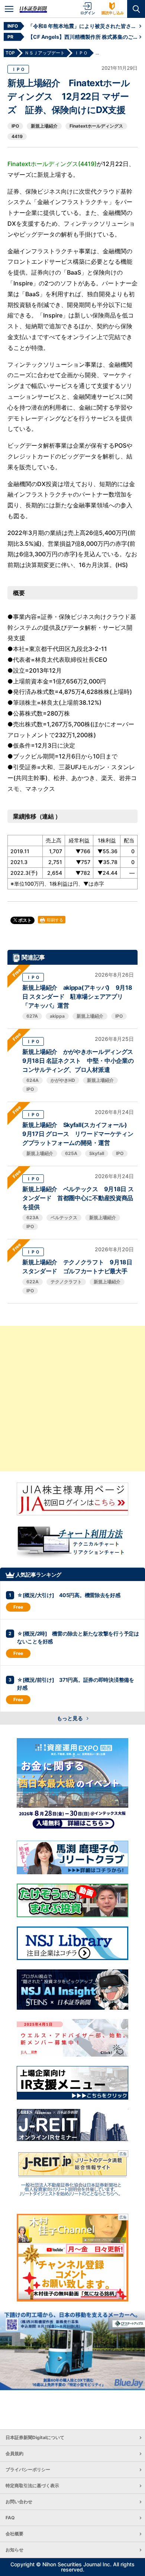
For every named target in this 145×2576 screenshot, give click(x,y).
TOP (10, 53)
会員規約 (14, 2453)
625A (71, 1153)
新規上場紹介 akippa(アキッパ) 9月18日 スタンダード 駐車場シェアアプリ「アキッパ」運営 (77, 996)
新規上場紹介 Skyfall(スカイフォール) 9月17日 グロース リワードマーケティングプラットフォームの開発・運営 (78, 1134)
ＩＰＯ (18, 69)
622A (33, 1282)
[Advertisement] (72, 1399)
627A (32, 1016)
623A (33, 1217)
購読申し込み (113, 13)
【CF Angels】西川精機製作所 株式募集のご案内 (84, 37)
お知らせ (14, 2550)
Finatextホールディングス (96, 126)
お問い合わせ (19, 2502)
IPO (15, 126)
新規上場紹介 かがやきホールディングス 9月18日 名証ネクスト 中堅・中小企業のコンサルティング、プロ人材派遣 (81, 1061)
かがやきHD (63, 1080)
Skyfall (97, 1153)
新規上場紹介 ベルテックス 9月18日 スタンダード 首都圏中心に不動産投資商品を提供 (78, 1198)
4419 (17, 136)
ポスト (24, 920)
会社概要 (14, 2534)
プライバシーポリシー (28, 2469)
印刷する (54, 920)
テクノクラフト (66, 1282)
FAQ (10, 2518)
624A (33, 1080)
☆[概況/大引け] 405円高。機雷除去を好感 (69, 1595)
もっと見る (70, 1718)
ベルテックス (64, 1217)
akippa (57, 1016)
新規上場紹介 (44, 126)
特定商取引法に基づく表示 (32, 2486)
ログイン (88, 13)
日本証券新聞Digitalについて (35, 2437)
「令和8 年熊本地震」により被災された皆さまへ (84, 26)
